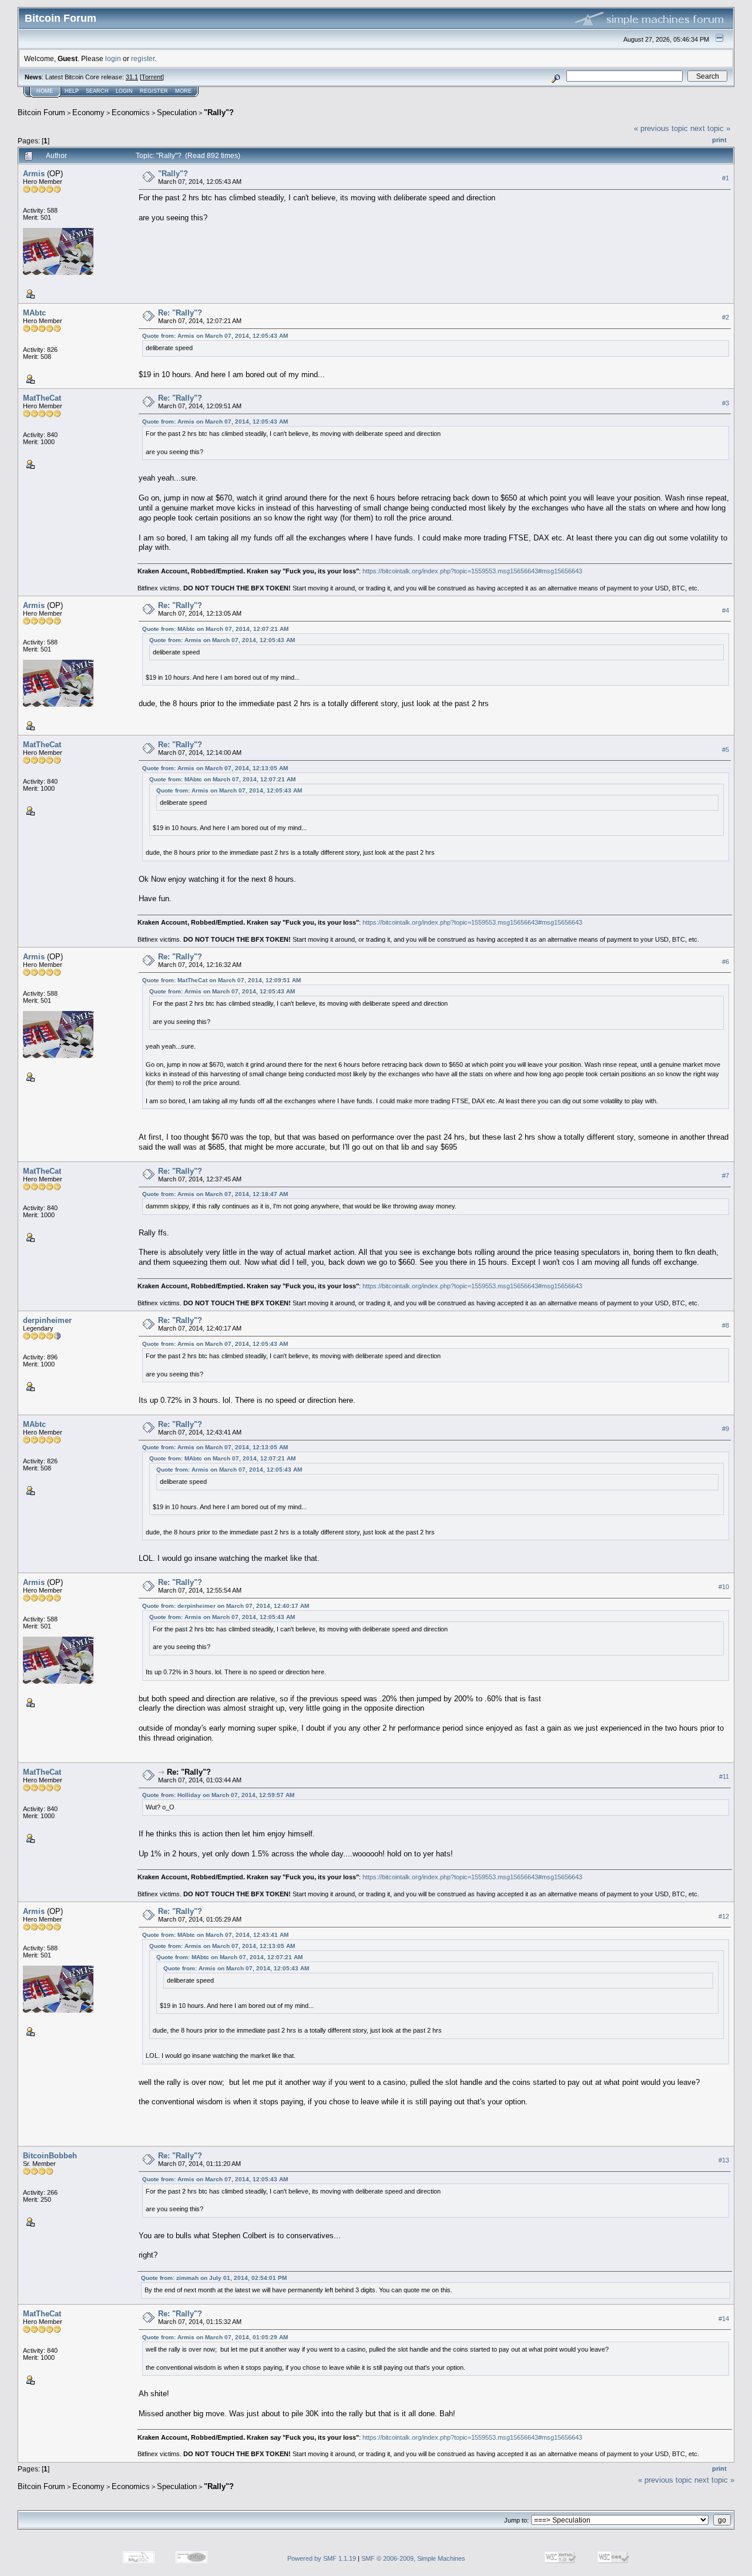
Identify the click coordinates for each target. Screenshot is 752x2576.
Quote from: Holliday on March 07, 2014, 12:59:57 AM (218, 1795)
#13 (724, 2161)
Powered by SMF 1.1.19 (322, 2558)
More (183, 91)
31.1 (132, 77)
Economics (131, 112)
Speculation (177, 112)
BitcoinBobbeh (50, 2156)
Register (154, 91)
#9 (726, 1429)
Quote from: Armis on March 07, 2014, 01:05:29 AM (215, 2337)
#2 (726, 317)
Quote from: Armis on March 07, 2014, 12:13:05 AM (215, 768)
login (113, 58)
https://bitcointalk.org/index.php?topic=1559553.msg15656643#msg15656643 (472, 571)
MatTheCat (42, 398)
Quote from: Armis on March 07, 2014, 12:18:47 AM (215, 1194)
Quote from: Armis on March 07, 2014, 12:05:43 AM (215, 336)
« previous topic (661, 128)
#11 (724, 1777)
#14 (724, 2319)
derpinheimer (47, 1320)
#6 (726, 962)
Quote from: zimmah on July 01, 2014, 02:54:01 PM (214, 2278)
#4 (726, 610)
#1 (726, 178)
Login (124, 91)
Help (72, 91)
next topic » (710, 128)
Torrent (152, 77)
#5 (726, 750)
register (143, 58)
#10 (724, 1587)
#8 (726, 1325)
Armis (34, 174)
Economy (88, 112)
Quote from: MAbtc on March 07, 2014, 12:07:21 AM (215, 629)
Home (45, 91)
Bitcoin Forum (41, 112)
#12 (724, 1916)
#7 (726, 1176)
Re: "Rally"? (180, 313)
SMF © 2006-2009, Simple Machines (413, 2558)
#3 (726, 403)
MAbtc (34, 313)
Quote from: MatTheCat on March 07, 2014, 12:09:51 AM (221, 980)
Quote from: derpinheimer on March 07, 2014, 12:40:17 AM (226, 1606)
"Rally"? (219, 112)
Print (719, 140)
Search (97, 91)
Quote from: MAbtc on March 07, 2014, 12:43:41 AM (215, 1935)
